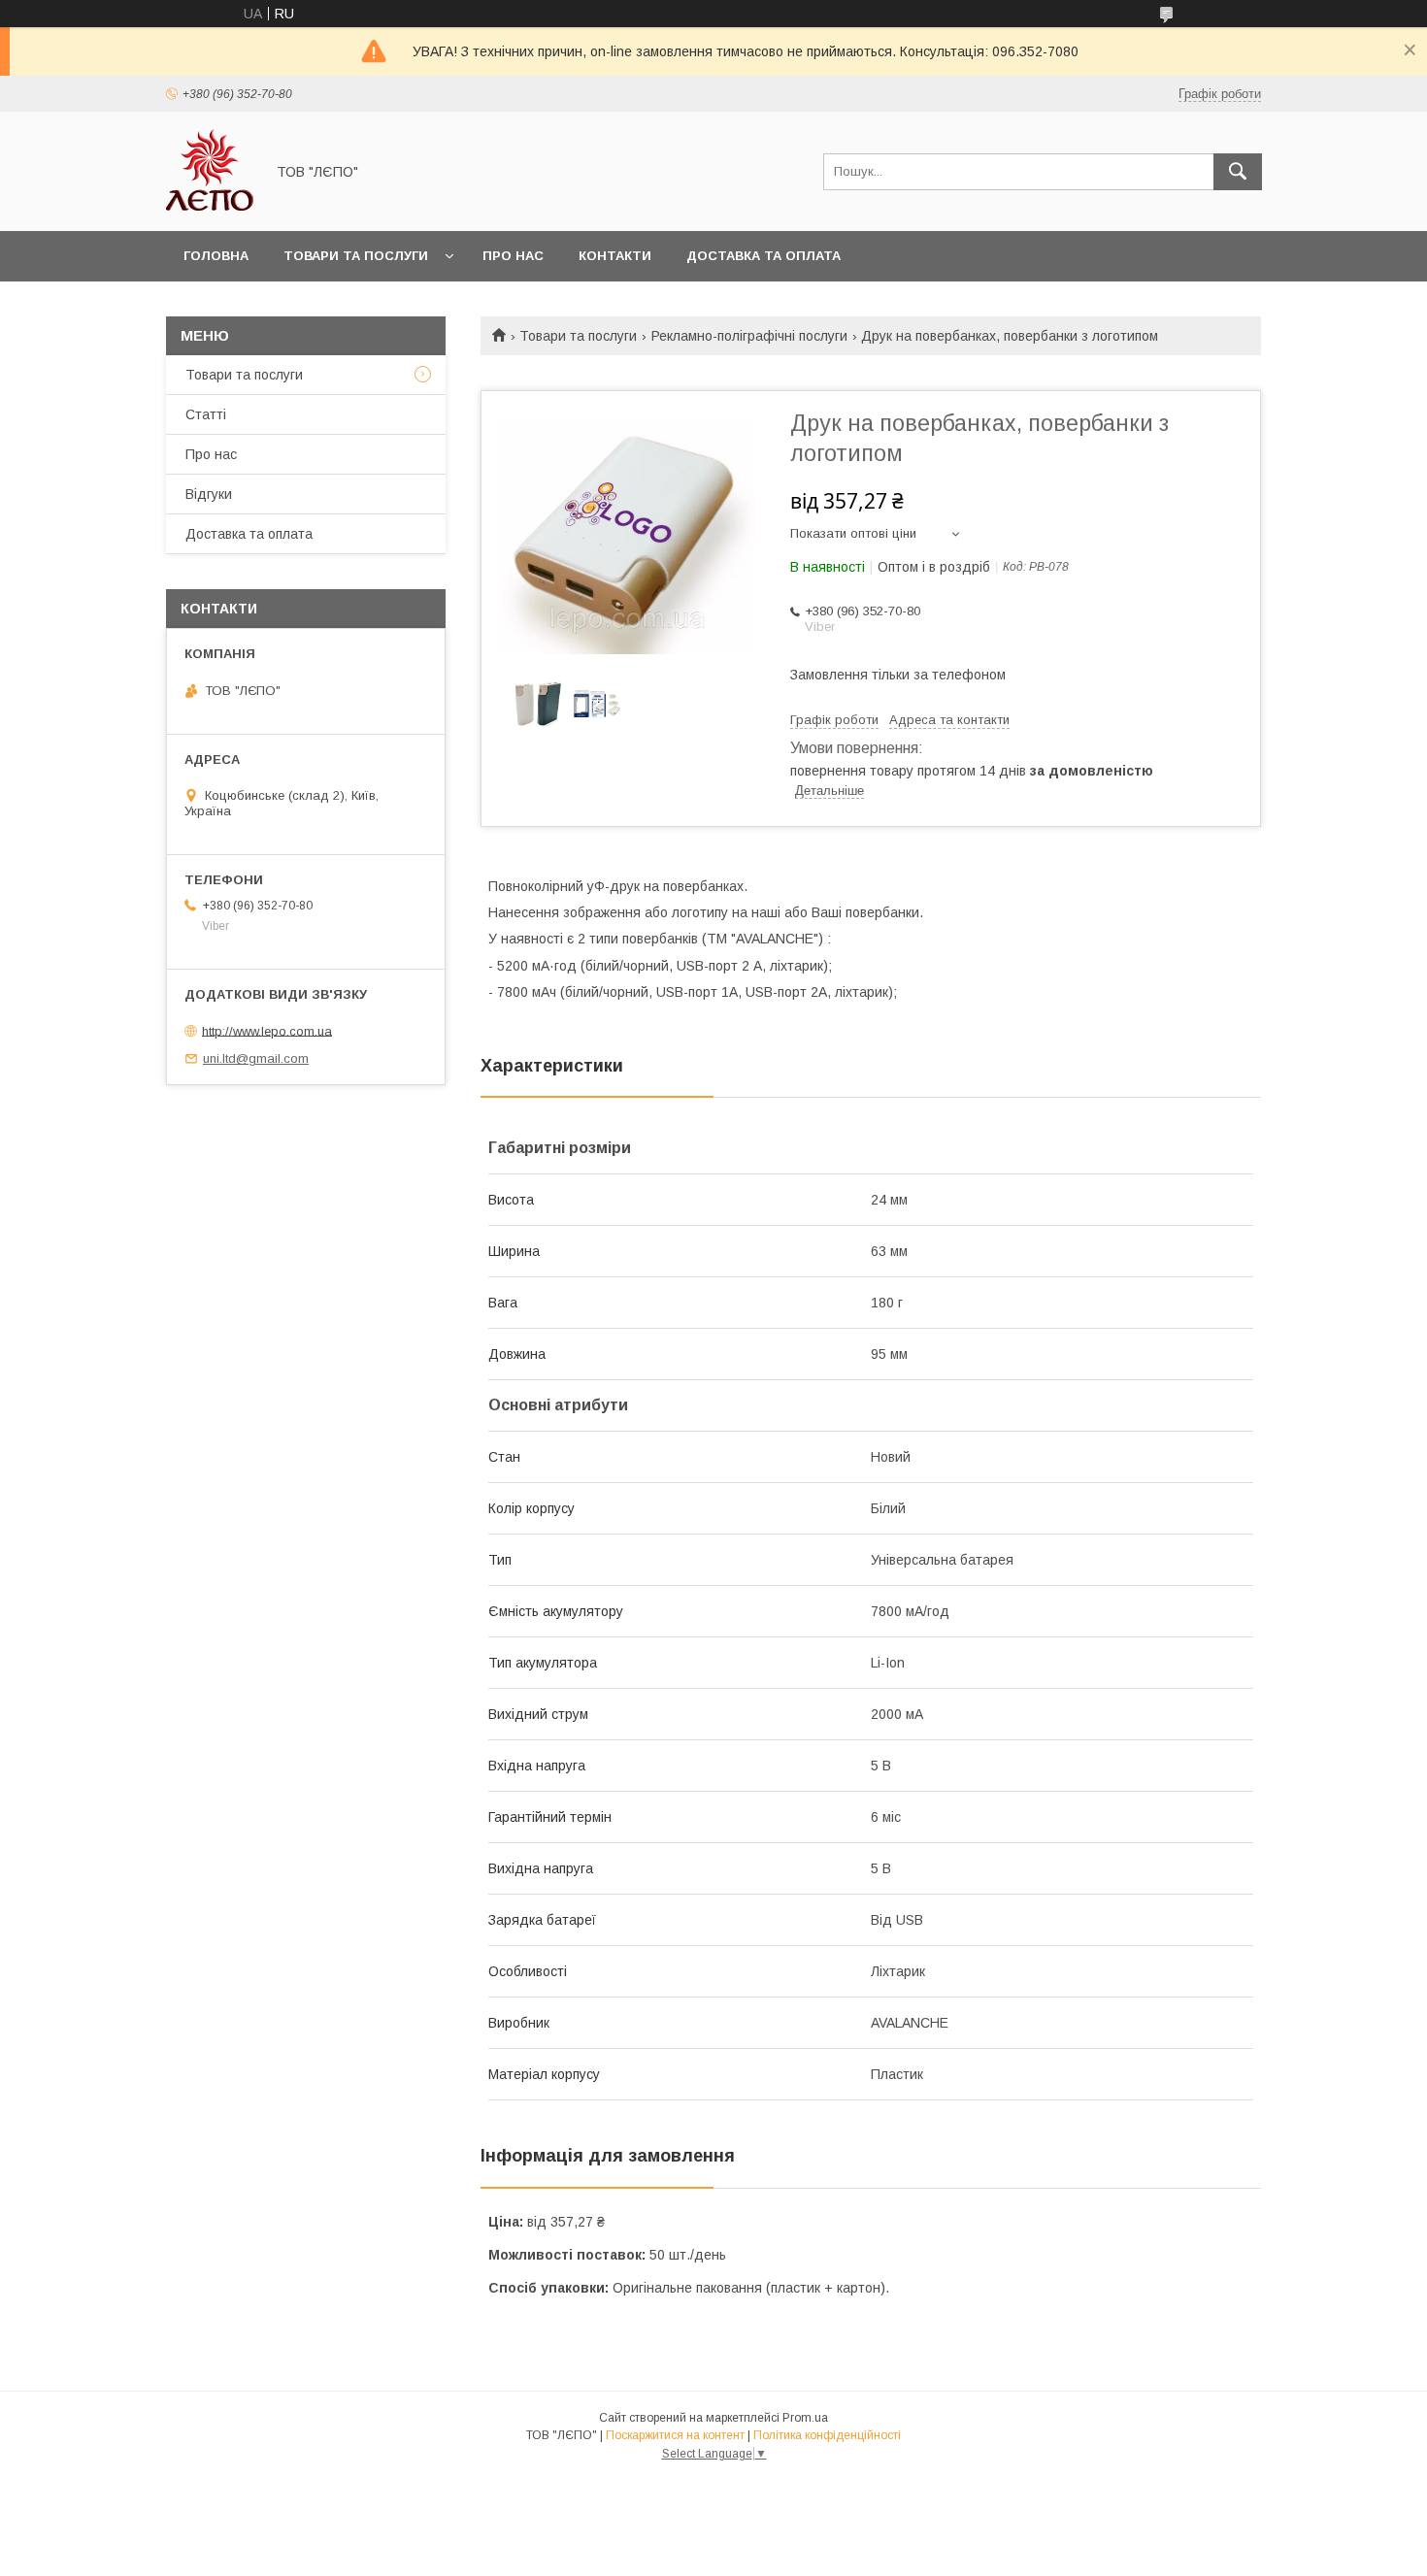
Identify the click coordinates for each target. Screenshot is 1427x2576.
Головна (216, 256)
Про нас (513, 256)
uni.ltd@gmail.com (256, 1058)
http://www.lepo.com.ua (267, 1030)
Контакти (615, 256)
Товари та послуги (356, 256)
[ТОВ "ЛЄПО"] (210, 206)
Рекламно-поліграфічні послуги (749, 336)
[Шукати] (1238, 172)
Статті (206, 414)
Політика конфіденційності (827, 2435)
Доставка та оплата (763, 256)
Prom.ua (805, 2418)
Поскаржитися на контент (675, 2435)
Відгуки (209, 494)
